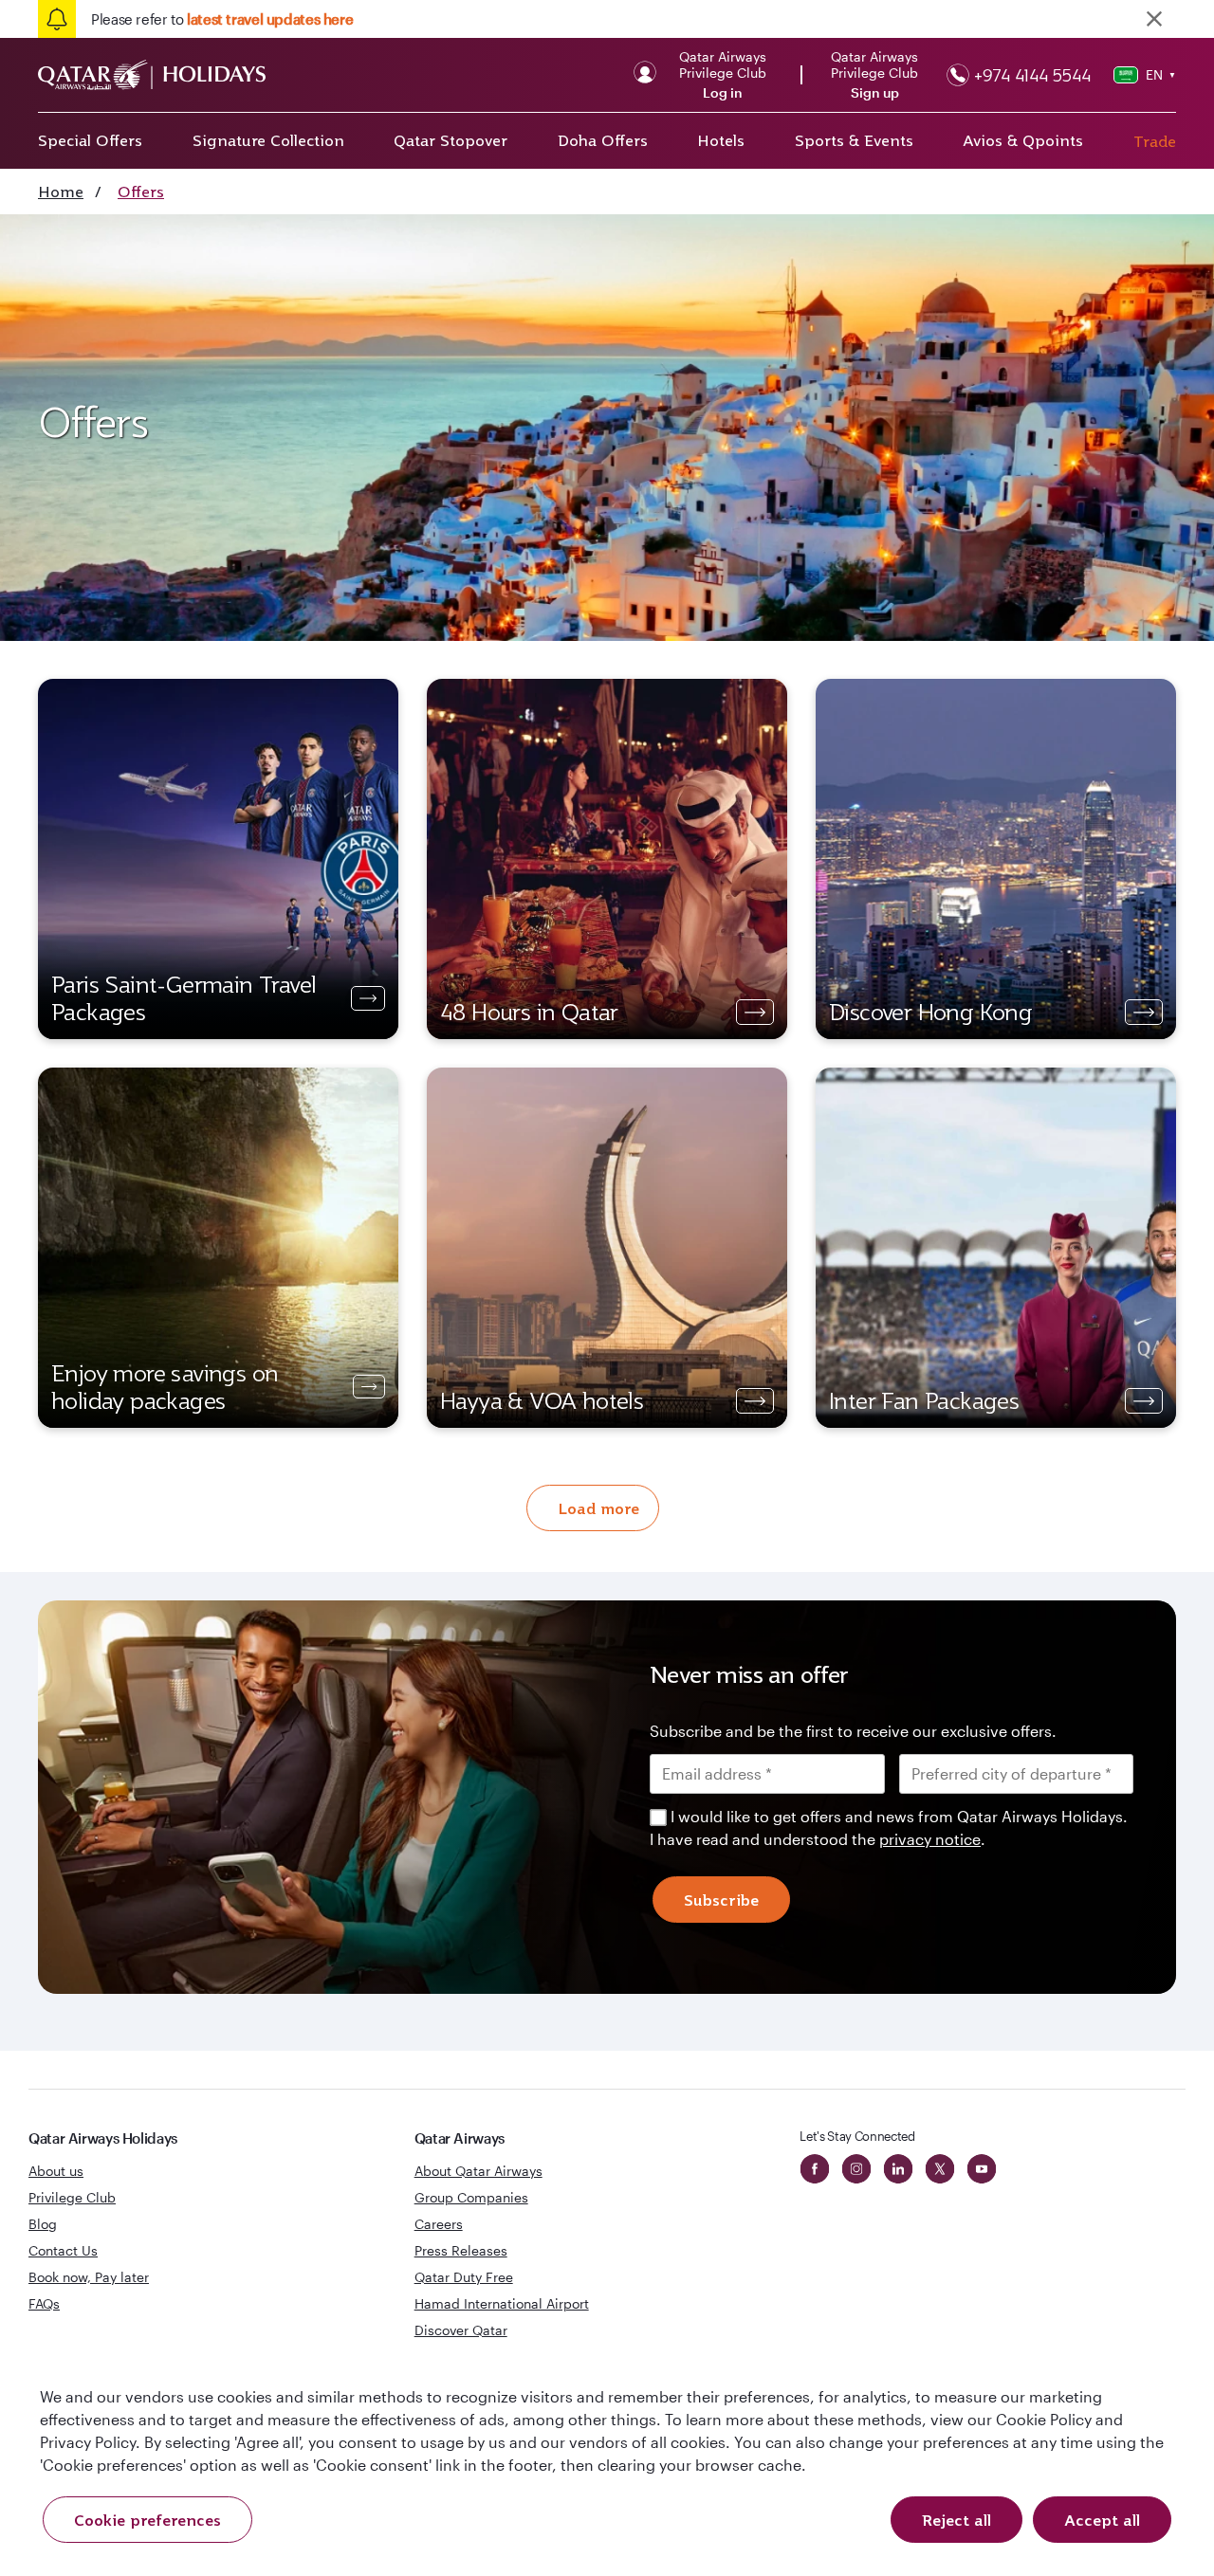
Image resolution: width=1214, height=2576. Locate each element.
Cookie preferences (147, 2520)
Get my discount (433, 1505)
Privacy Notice (445, 1445)
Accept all (1102, 2520)
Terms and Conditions (542, 1422)
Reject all (956, 2520)
